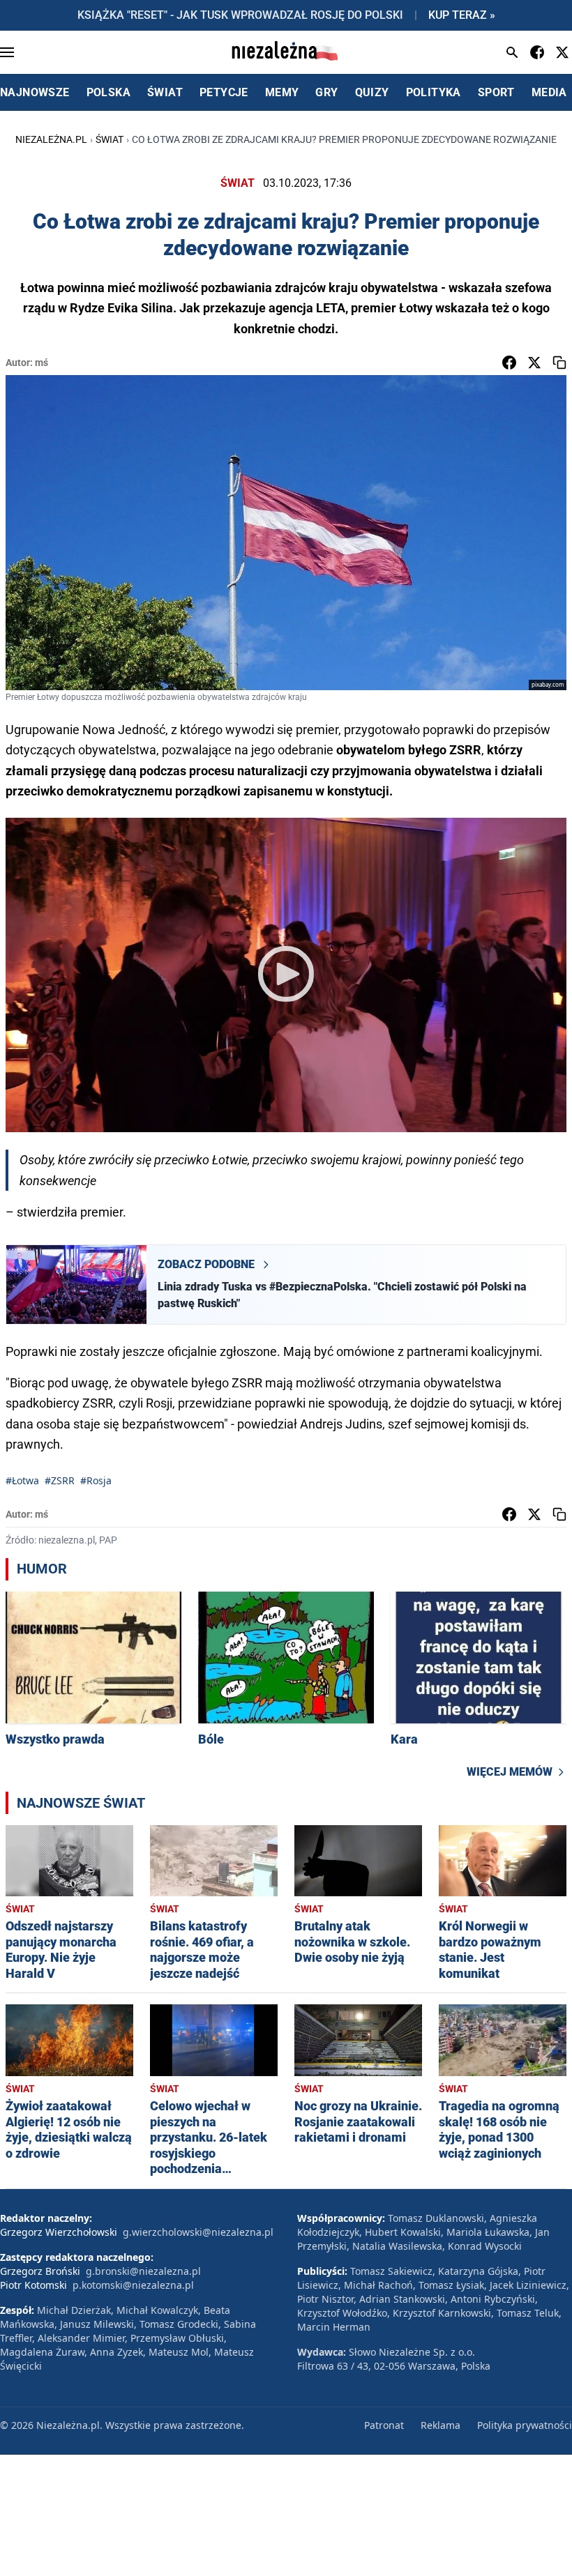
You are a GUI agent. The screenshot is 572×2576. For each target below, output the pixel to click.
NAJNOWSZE (35, 92)
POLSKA (108, 92)
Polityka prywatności (525, 2425)
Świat (110, 139)
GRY (326, 92)
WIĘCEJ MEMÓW (510, 1772)
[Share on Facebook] (509, 363)
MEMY (282, 92)
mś (42, 363)
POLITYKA (434, 92)
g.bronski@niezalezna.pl (143, 2271)
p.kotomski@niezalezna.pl (133, 2285)
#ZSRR (60, 1480)
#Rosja (96, 1480)
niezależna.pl (51, 139)
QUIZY (372, 92)
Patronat (384, 2425)
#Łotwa (22, 1480)
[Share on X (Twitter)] (534, 363)
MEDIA (549, 92)
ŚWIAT (165, 92)
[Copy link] (559, 363)
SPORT (496, 92)
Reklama (441, 2425)
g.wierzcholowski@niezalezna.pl (198, 2232)
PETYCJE (224, 92)
